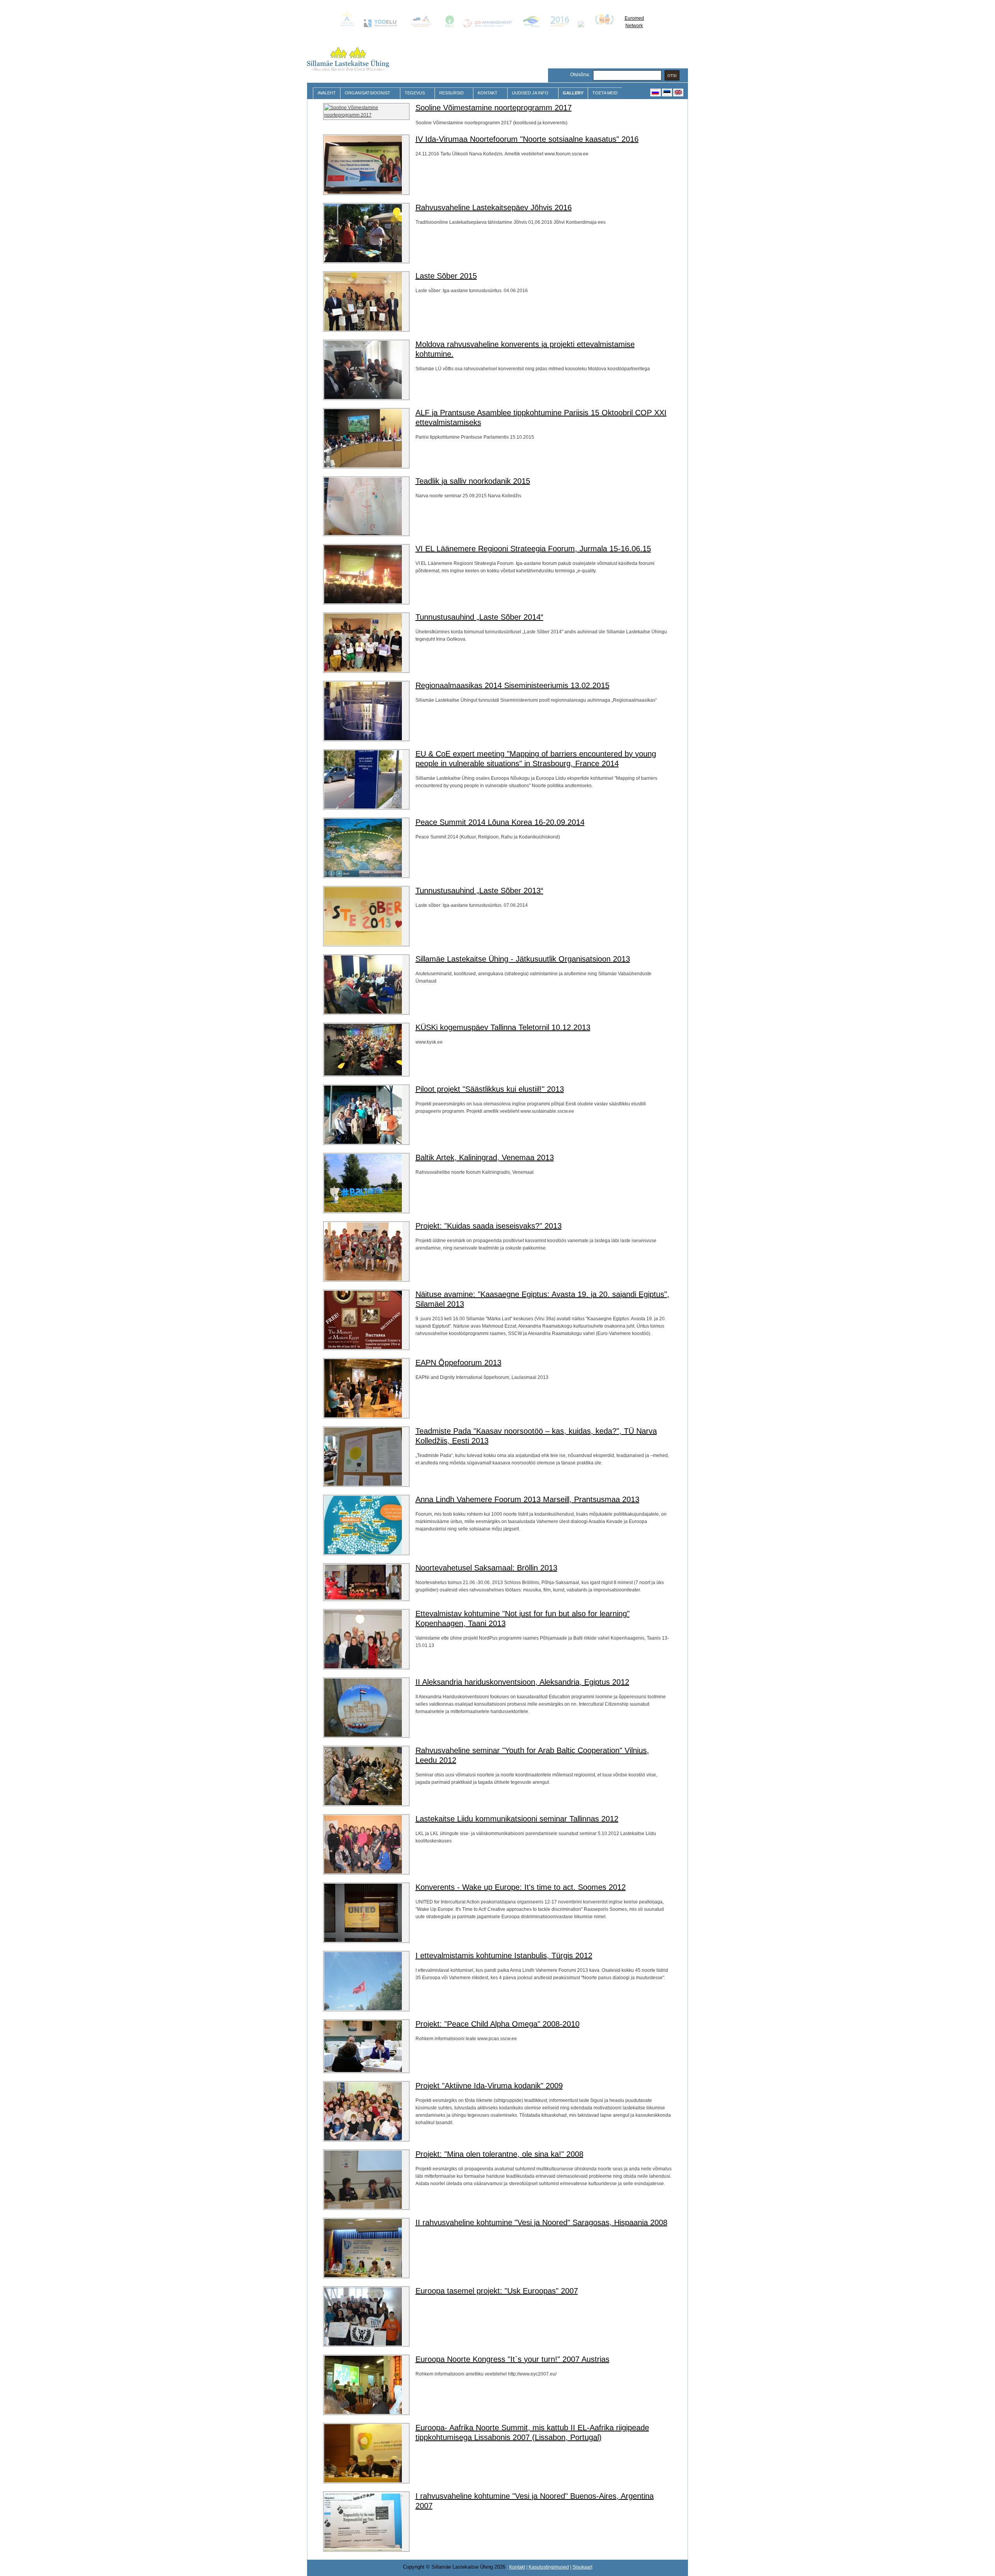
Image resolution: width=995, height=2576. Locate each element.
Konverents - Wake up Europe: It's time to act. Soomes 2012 (521, 1887)
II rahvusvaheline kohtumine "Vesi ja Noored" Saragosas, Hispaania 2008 (541, 2222)
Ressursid (449, 93)
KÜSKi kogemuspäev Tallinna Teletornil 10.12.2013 (503, 1027)
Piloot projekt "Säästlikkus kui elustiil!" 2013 (490, 1089)
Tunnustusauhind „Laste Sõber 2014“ (479, 617)
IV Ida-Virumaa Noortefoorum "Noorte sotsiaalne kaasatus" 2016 (527, 139)
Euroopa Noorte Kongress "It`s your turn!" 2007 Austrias (512, 2359)
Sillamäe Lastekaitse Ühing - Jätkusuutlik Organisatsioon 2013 (523, 959)
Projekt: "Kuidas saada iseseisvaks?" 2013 (489, 1226)
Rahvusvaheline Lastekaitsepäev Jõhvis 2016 (494, 207)
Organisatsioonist (365, 93)
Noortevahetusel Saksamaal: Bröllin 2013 (486, 1568)
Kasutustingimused (549, 2567)
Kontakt (485, 93)
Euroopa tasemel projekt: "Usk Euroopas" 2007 (497, 2291)
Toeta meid (605, 93)
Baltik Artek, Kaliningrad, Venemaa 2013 (485, 1157)
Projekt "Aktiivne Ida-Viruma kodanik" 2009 (489, 2086)
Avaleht (327, 93)
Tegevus (412, 93)
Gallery (573, 93)
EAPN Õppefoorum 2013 (458, 1363)
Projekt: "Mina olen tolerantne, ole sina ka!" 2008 (499, 2154)
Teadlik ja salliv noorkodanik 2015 (473, 481)
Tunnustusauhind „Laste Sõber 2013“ (479, 891)
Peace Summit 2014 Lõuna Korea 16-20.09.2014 (500, 822)
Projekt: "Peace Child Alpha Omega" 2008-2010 (497, 2024)
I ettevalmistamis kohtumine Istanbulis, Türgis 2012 (504, 1956)
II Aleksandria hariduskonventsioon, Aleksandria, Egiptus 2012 (522, 1682)
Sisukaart (582, 2567)
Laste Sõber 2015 (446, 276)
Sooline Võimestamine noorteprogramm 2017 (494, 108)
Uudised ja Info (528, 93)
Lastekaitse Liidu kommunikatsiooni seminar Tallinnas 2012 (517, 1819)
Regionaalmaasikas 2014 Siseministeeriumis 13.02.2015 (512, 685)
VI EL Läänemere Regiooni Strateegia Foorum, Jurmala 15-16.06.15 (533, 549)
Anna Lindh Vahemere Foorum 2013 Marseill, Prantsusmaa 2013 (527, 1499)
